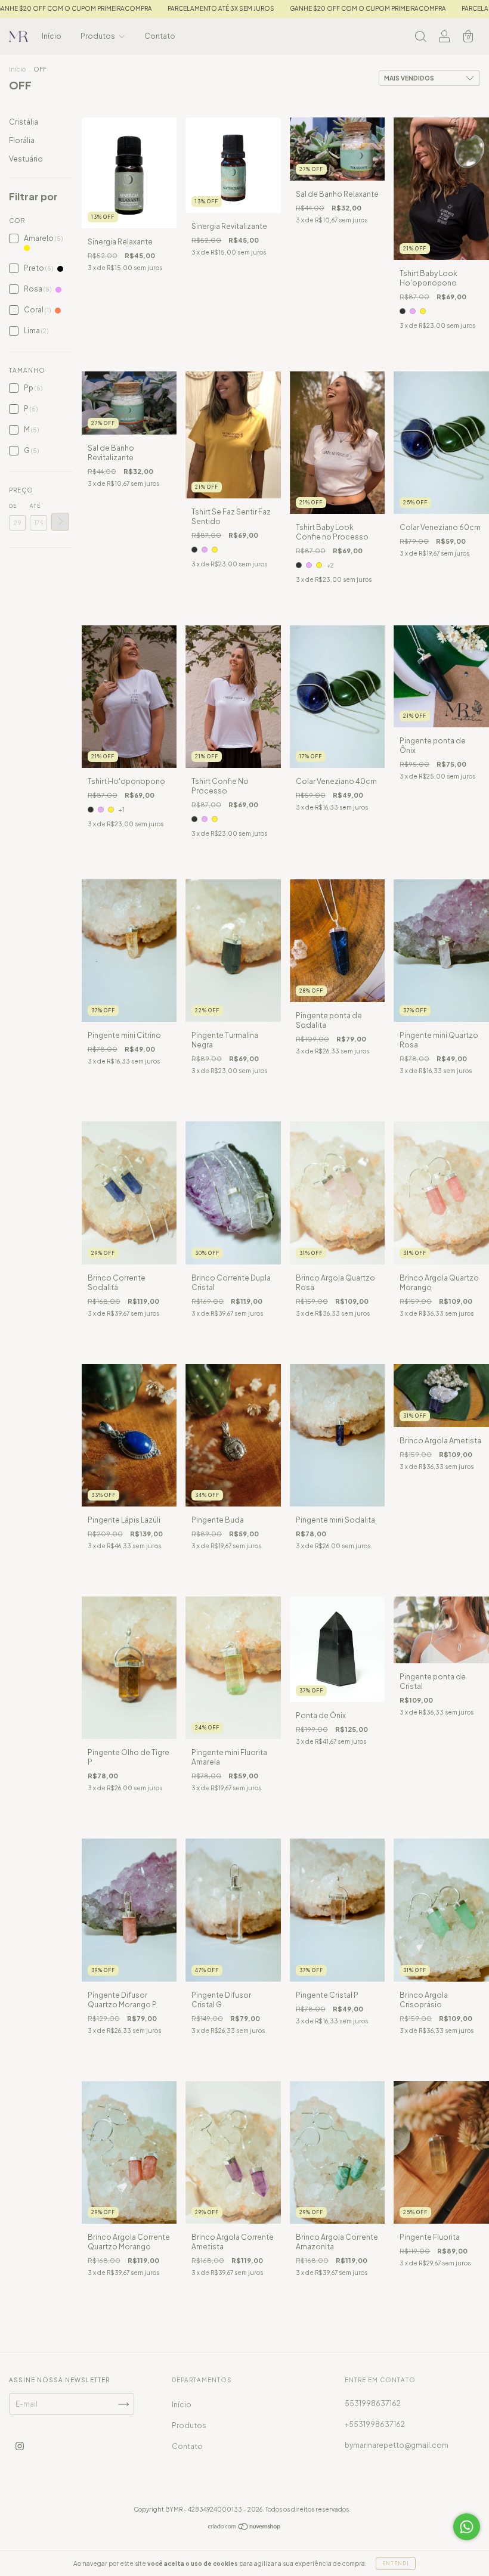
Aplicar (60, 522)
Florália (22, 140)
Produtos (98, 36)
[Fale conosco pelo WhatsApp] (467, 2527)
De (13, 506)
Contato (160, 36)
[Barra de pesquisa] (420, 38)
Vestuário (26, 159)
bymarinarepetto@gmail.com (397, 2445)
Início (52, 36)
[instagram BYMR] (20, 2446)
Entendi (396, 2563)
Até (35, 506)
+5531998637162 (375, 2424)
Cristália (24, 122)
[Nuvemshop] (245, 2528)
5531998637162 (373, 2403)
